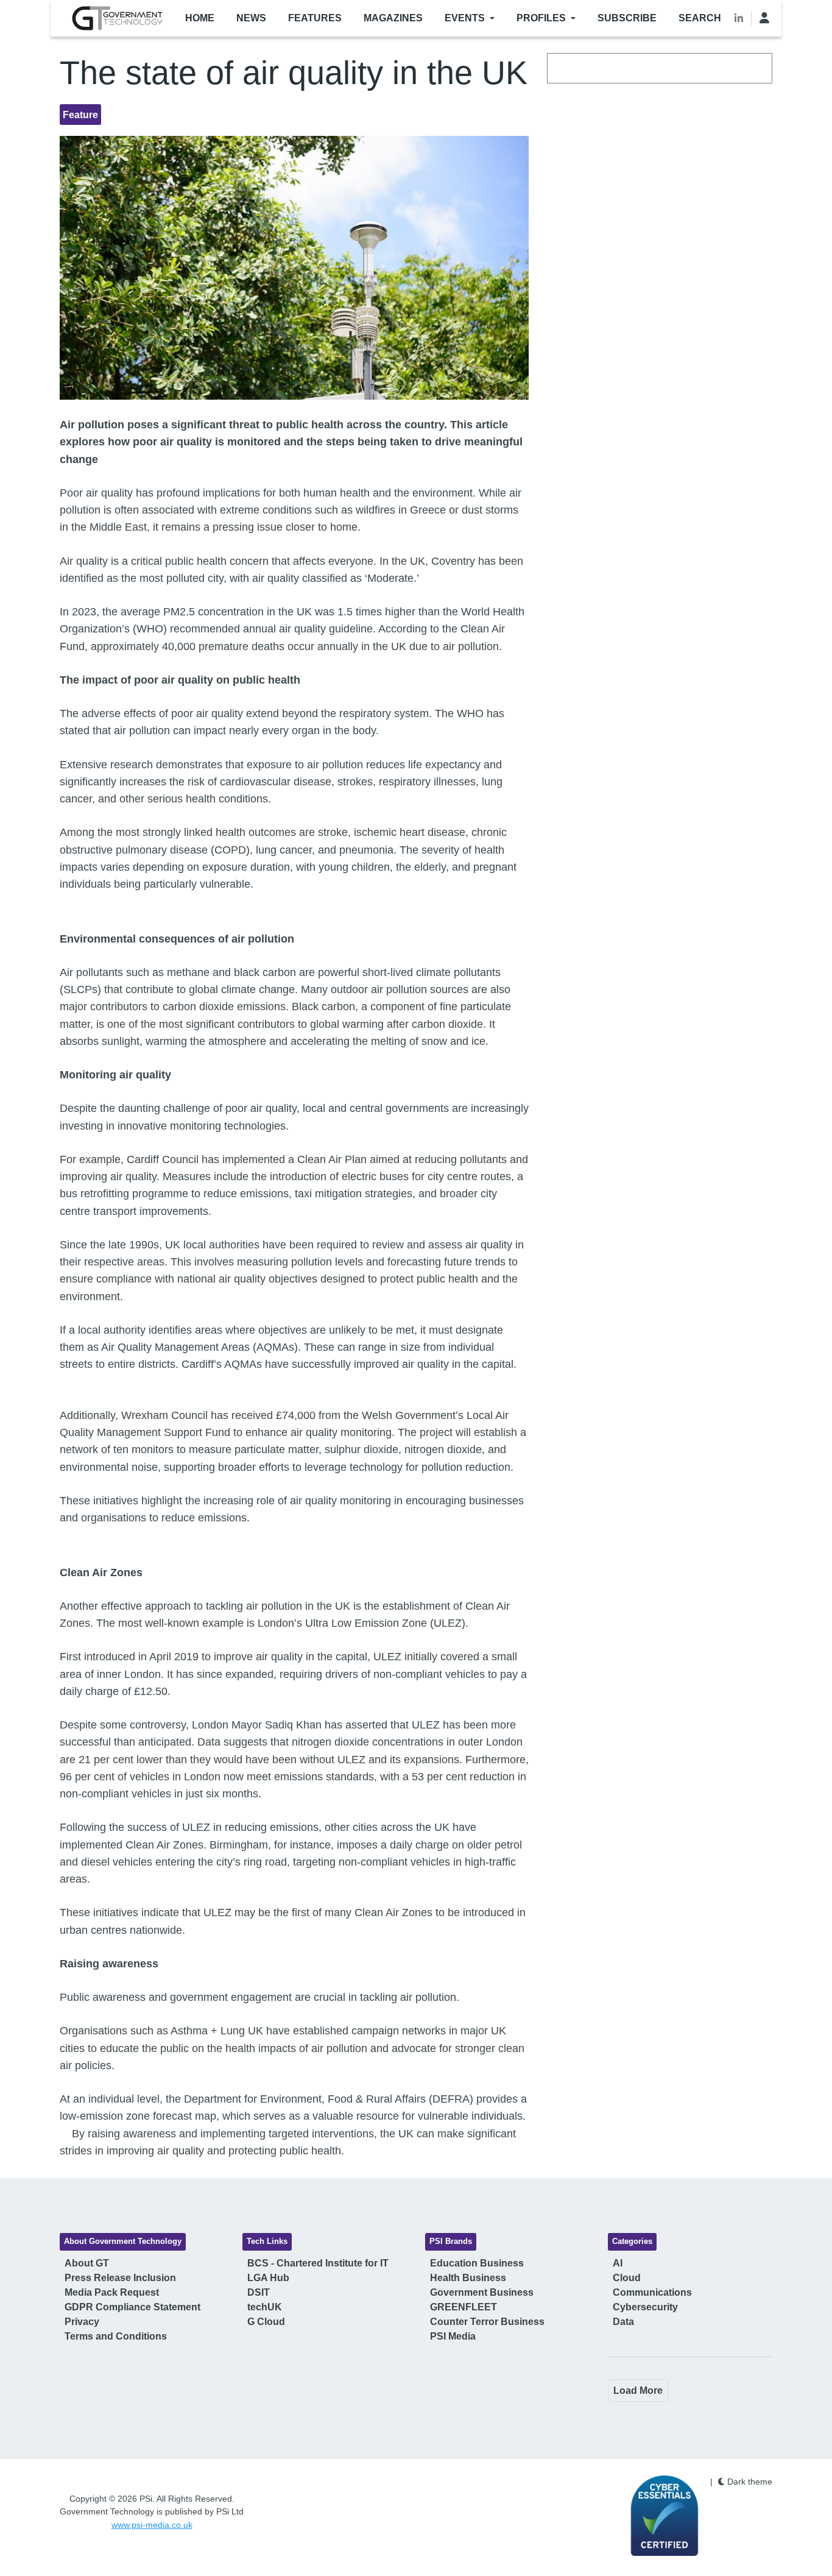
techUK (265, 2307)
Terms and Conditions (116, 2336)
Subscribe (627, 18)
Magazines (393, 18)
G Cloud (266, 2322)
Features (315, 18)
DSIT (259, 2292)
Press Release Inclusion (120, 2278)
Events (465, 18)
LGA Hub (268, 2278)
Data (623, 2322)
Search (700, 18)
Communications (652, 2292)
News (251, 18)
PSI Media (453, 2336)
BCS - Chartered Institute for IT (318, 2263)
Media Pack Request (112, 2292)
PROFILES (541, 18)
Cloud (627, 2278)
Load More (638, 2390)
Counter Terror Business (487, 2322)
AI (618, 2263)
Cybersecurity (645, 2307)
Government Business (482, 2292)
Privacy (82, 2322)
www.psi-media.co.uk (152, 2525)
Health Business (468, 2278)
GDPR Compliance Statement (132, 2307)
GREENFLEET (464, 2307)
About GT (87, 2263)
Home (200, 18)
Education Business (477, 2263)
